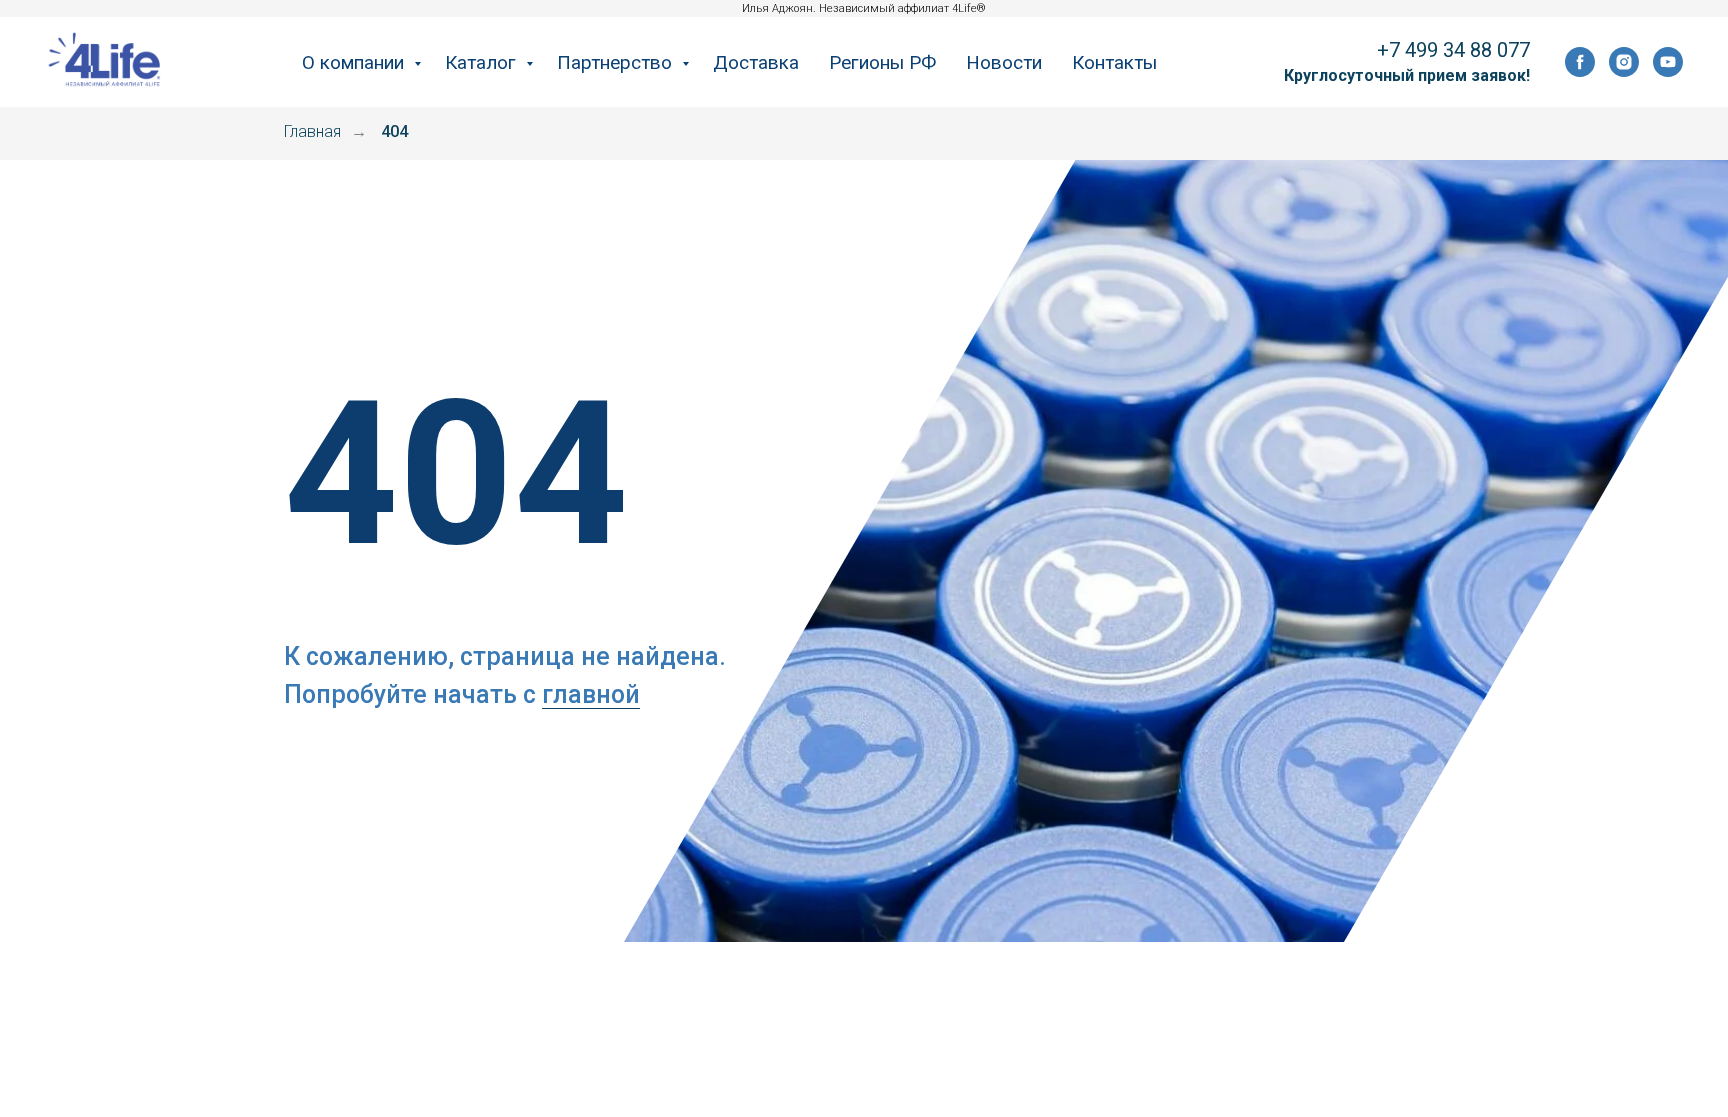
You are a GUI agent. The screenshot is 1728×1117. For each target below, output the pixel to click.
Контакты (1114, 62)
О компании (355, 62)
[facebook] (1580, 62)
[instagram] (1624, 62)
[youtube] (1668, 62)
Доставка (756, 62)
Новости (1004, 62)
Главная (312, 131)
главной (591, 694)
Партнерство (617, 62)
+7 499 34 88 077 (1453, 50)
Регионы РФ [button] (882, 62)
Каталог (483, 62)
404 (394, 131)
